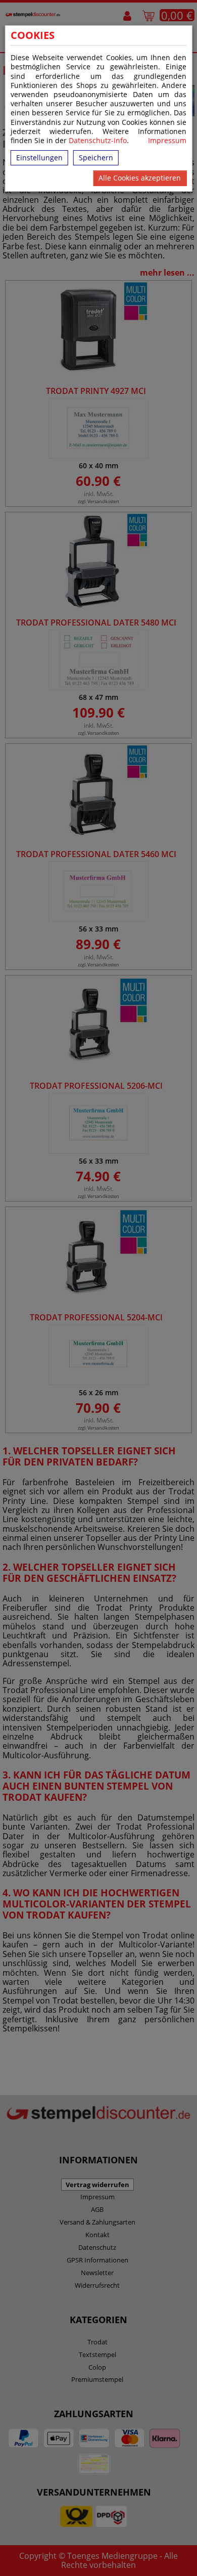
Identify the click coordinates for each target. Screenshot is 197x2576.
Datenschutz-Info (98, 140)
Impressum (167, 141)
